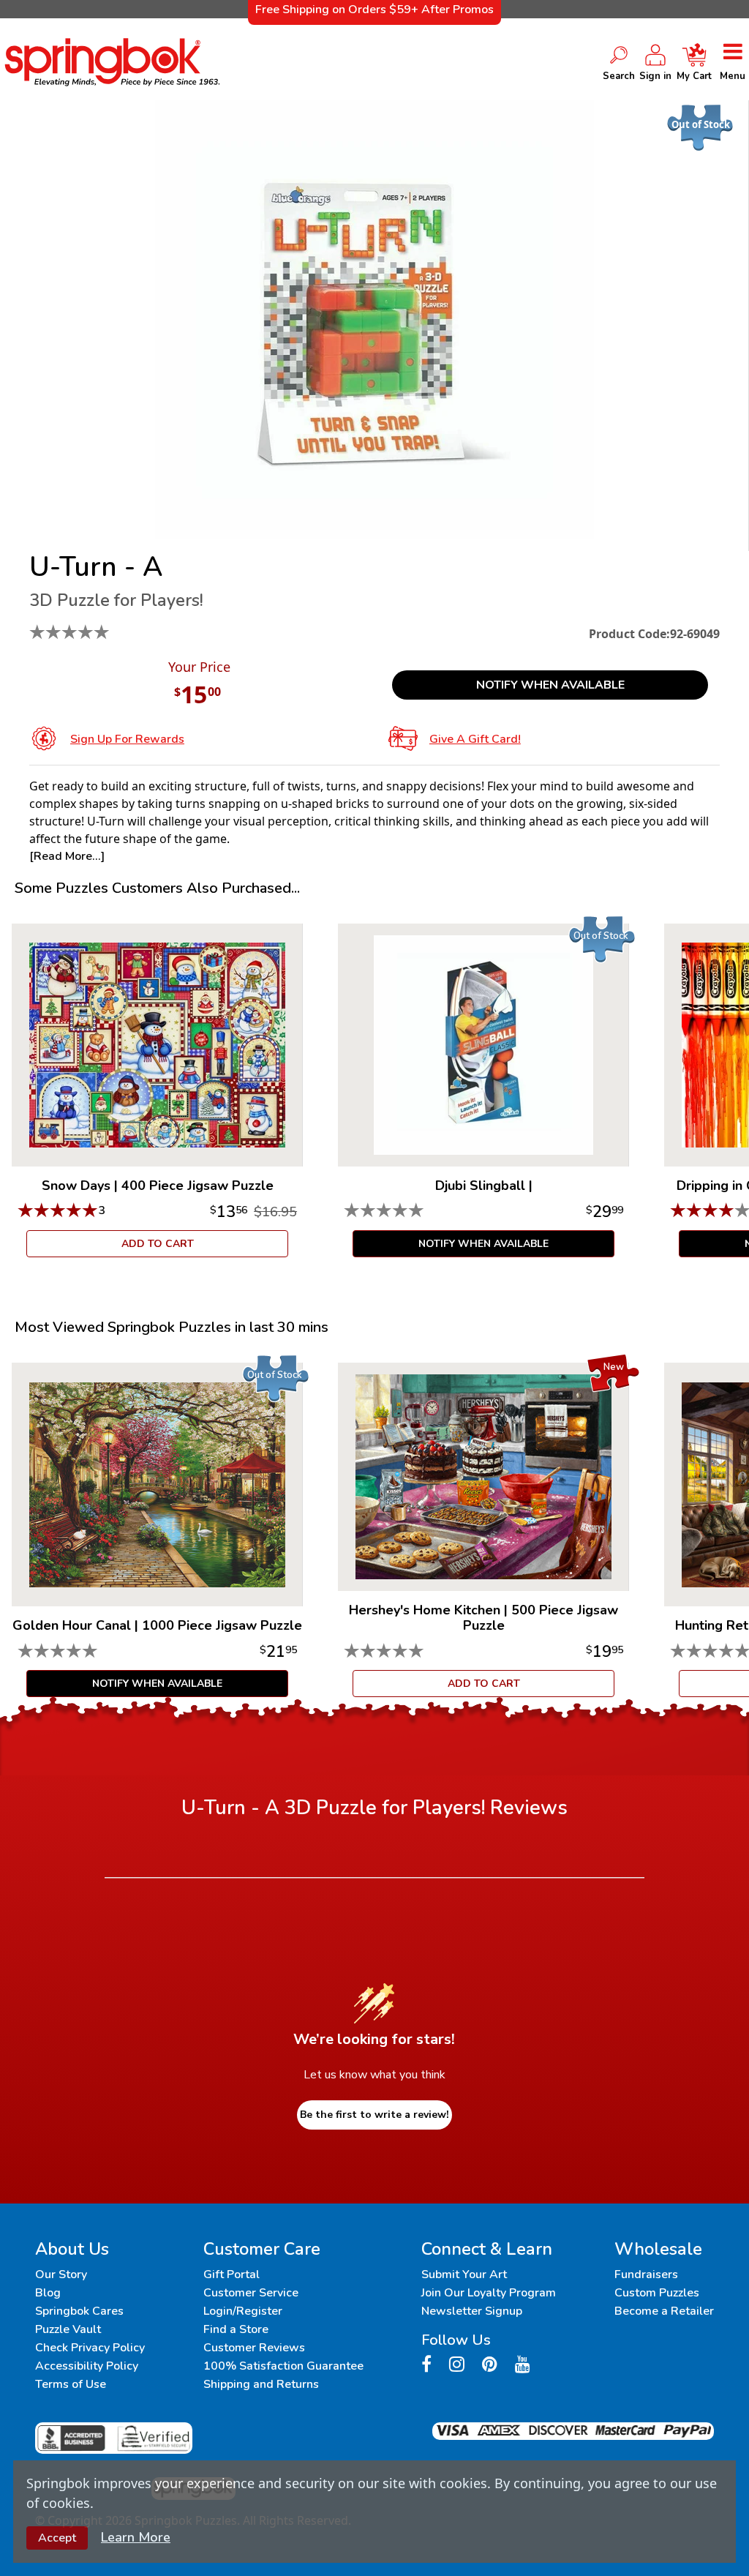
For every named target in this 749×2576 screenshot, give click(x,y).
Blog (48, 2293)
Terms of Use (71, 2384)
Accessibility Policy (87, 2366)
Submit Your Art (464, 2274)
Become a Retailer (664, 2311)
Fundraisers (646, 2274)
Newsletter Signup (472, 2311)
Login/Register (243, 2311)
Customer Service (251, 2293)
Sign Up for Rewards (127, 739)
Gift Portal (232, 2274)
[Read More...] (67, 856)
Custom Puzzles (657, 2293)
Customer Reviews (254, 2348)
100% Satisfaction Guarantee (283, 2366)
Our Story (61, 2274)
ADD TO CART (158, 1244)
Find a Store (236, 2329)
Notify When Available (550, 685)
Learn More (136, 2537)
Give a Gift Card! (475, 739)
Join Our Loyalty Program (489, 2293)
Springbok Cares (79, 2311)
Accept (57, 2538)
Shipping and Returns (261, 2384)
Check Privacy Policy (90, 2348)
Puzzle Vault (68, 2329)
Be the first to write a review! (374, 2115)
